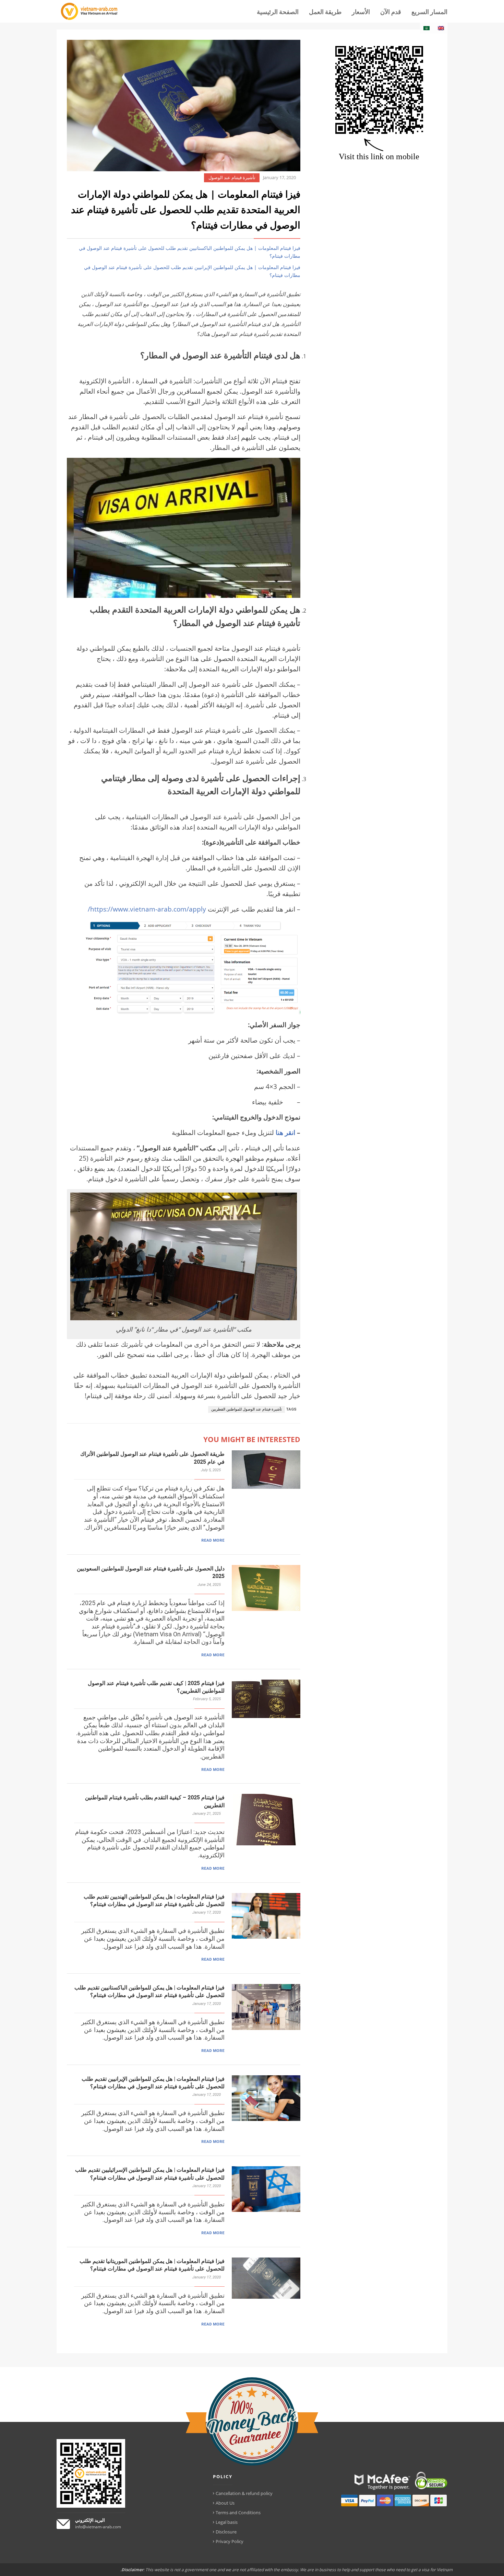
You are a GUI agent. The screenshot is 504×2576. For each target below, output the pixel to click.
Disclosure (226, 2532)
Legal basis (227, 2522)
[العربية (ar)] (427, 28)
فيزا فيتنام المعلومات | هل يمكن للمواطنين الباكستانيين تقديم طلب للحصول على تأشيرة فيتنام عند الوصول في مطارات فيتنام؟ (190, 252)
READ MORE (213, 1540)
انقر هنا (285, 1132)
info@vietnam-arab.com (98, 2527)
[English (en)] (441, 28)
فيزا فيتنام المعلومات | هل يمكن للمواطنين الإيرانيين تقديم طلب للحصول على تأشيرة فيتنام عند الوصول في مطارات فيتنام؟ (192, 271)
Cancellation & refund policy (244, 2493)
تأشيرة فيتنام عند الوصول (232, 178)
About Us (225, 2503)
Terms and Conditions (238, 2513)
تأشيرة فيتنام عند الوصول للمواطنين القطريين (247, 1409)
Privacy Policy (230, 2541)
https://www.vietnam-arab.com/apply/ (147, 909)
